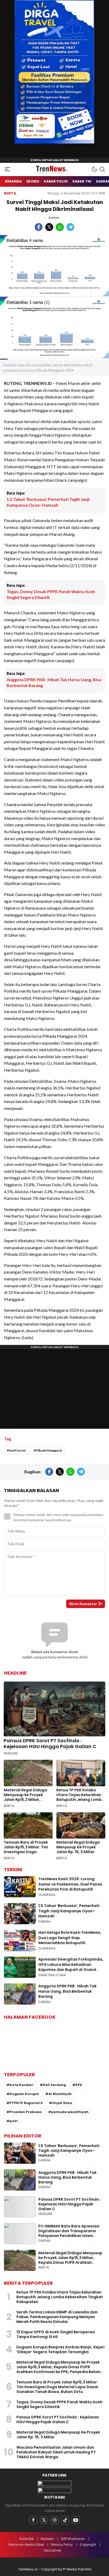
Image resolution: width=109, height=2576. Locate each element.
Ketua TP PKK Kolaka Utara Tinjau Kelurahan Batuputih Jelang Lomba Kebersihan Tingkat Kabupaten (80, 1800)
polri (14, 2121)
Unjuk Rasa (62, 2103)
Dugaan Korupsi (24, 2094)
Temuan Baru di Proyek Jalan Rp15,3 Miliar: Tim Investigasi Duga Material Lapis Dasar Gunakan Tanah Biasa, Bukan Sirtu (26, 1854)
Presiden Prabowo (26, 2112)
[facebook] (33, 2520)
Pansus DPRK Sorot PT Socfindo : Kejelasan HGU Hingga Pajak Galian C (50, 1743)
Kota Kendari (21, 2085)
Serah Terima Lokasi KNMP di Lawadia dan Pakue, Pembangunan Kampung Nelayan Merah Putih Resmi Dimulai (57, 2317)
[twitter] (44, 2520)
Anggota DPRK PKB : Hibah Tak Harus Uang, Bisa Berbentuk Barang (54, 682)
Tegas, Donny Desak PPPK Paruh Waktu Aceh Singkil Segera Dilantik (51, 594)
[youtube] (76, 2520)
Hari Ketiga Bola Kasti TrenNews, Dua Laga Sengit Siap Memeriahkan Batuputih (70, 1938)
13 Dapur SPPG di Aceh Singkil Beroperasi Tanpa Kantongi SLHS (56, 2334)
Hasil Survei (17, 1450)
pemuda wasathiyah (70, 2112)
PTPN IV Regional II (26, 2103)
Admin (54, 218)
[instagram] (54, 2520)
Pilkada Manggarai (49, 1450)
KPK (79, 2085)
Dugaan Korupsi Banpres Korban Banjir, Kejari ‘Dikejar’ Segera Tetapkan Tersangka (60, 2349)
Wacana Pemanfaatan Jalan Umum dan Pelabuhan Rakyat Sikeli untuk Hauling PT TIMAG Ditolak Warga (56, 2452)
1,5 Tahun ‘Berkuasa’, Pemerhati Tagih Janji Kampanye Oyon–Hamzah (48, 502)
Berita (10, 193)
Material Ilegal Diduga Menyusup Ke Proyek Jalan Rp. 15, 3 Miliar (78, 1847)
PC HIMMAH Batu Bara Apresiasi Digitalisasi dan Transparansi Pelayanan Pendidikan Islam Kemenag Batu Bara (69, 2233)
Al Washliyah (60, 2094)
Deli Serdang (54, 2085)
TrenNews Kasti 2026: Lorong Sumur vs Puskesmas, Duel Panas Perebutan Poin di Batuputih (70, 1884)
